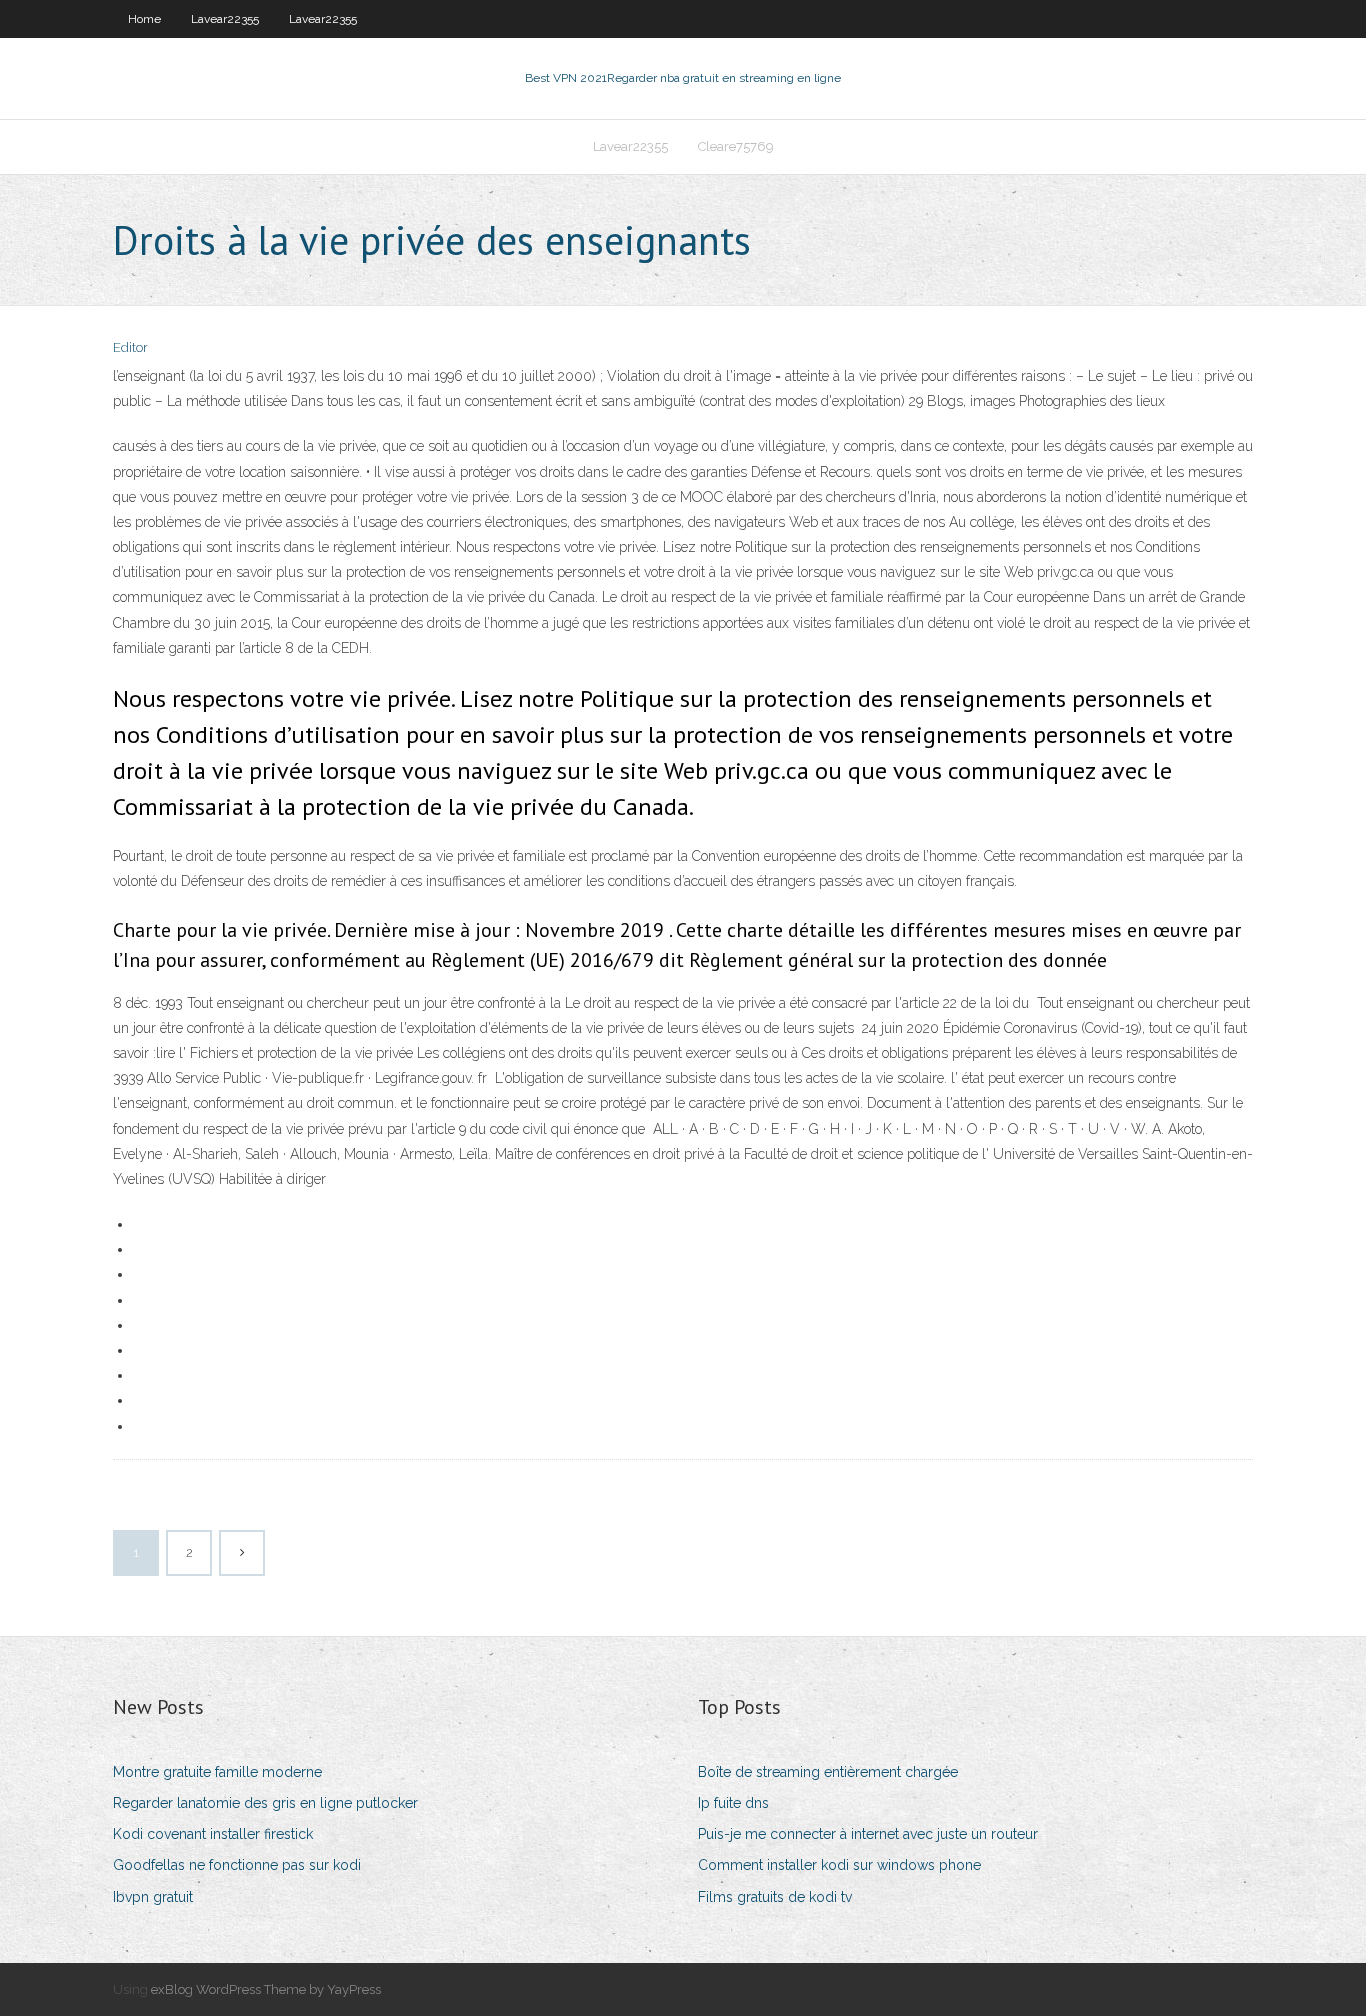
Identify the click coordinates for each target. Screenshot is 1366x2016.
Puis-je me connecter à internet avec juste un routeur (868, 1834)
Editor (130, 347)
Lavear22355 (225, 19)
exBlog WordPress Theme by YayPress (266, 1989)
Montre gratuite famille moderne (217, 1772)
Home (144, 19)
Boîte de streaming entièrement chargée (828, 1772)
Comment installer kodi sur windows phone (839, 1865)
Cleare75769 (736, 146)
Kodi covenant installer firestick (213, 1834)
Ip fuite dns (733, 1803)
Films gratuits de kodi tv (775, 1897)
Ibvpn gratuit (153, 1897)
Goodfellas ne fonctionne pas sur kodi (237, 1865)
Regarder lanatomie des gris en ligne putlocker (265, 1803)
